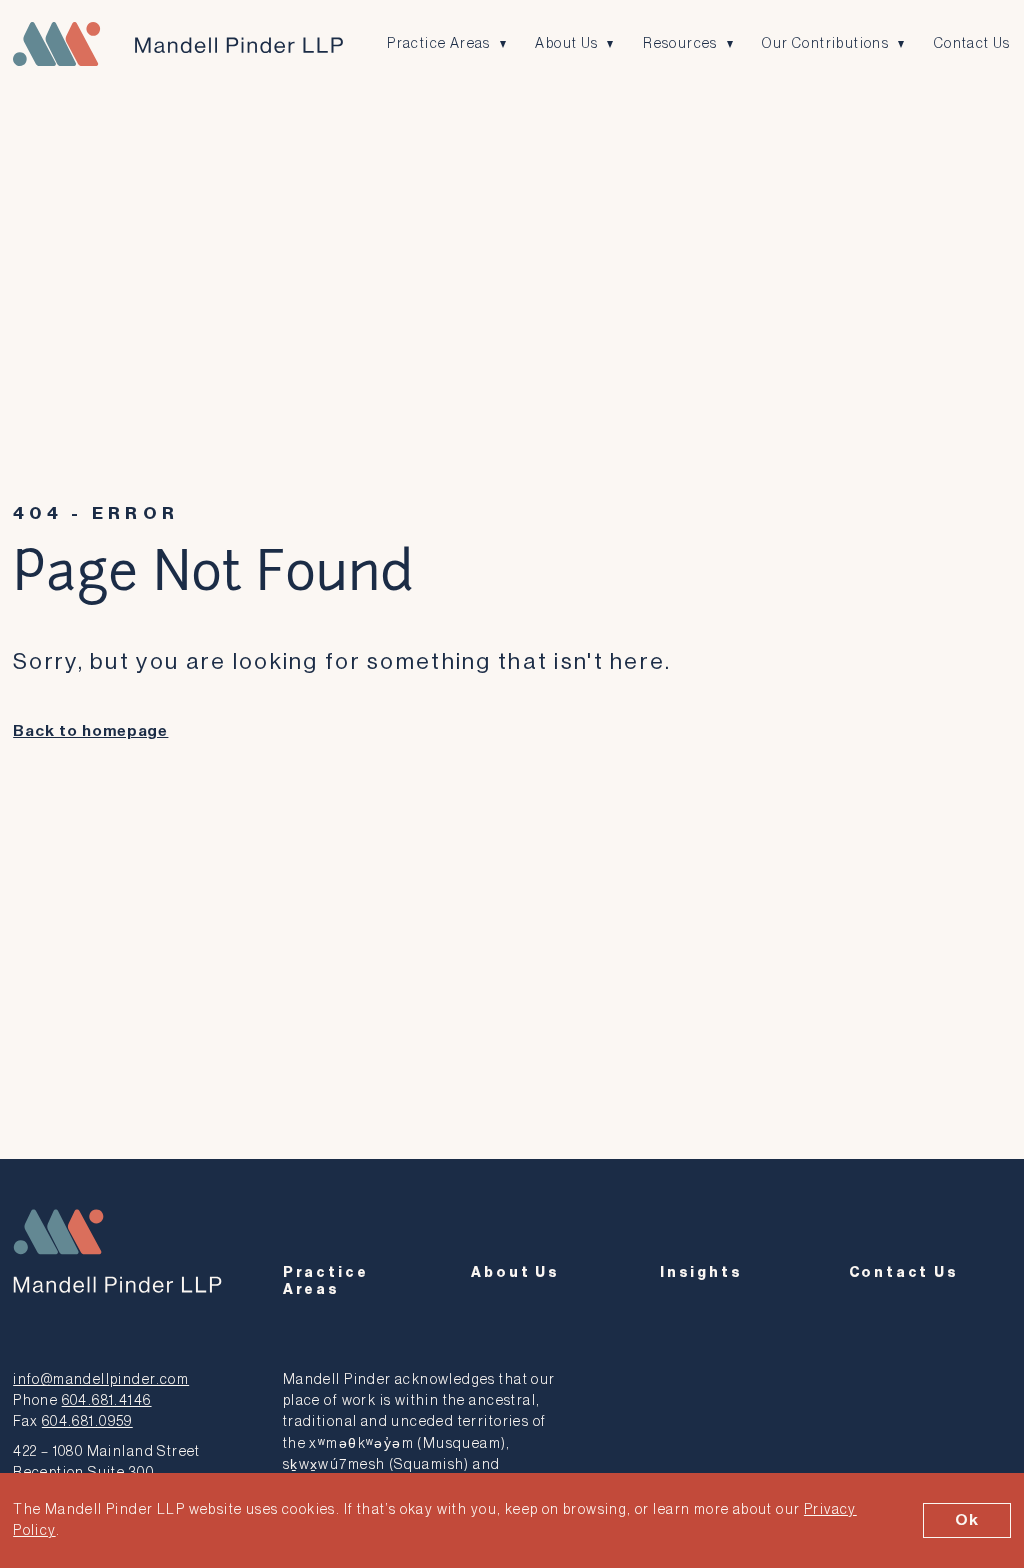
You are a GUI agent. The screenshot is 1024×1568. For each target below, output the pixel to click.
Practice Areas (439, 43)
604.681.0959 (87, 1421)
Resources (680, 43)
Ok (967, 1520)
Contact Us (972, 43)
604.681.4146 (107, 1400)
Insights (701, 1272)
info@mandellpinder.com (101, 1379)
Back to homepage (90, 731)
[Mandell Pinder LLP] (178, 44)
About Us (566, 43)
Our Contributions (825, 43)
